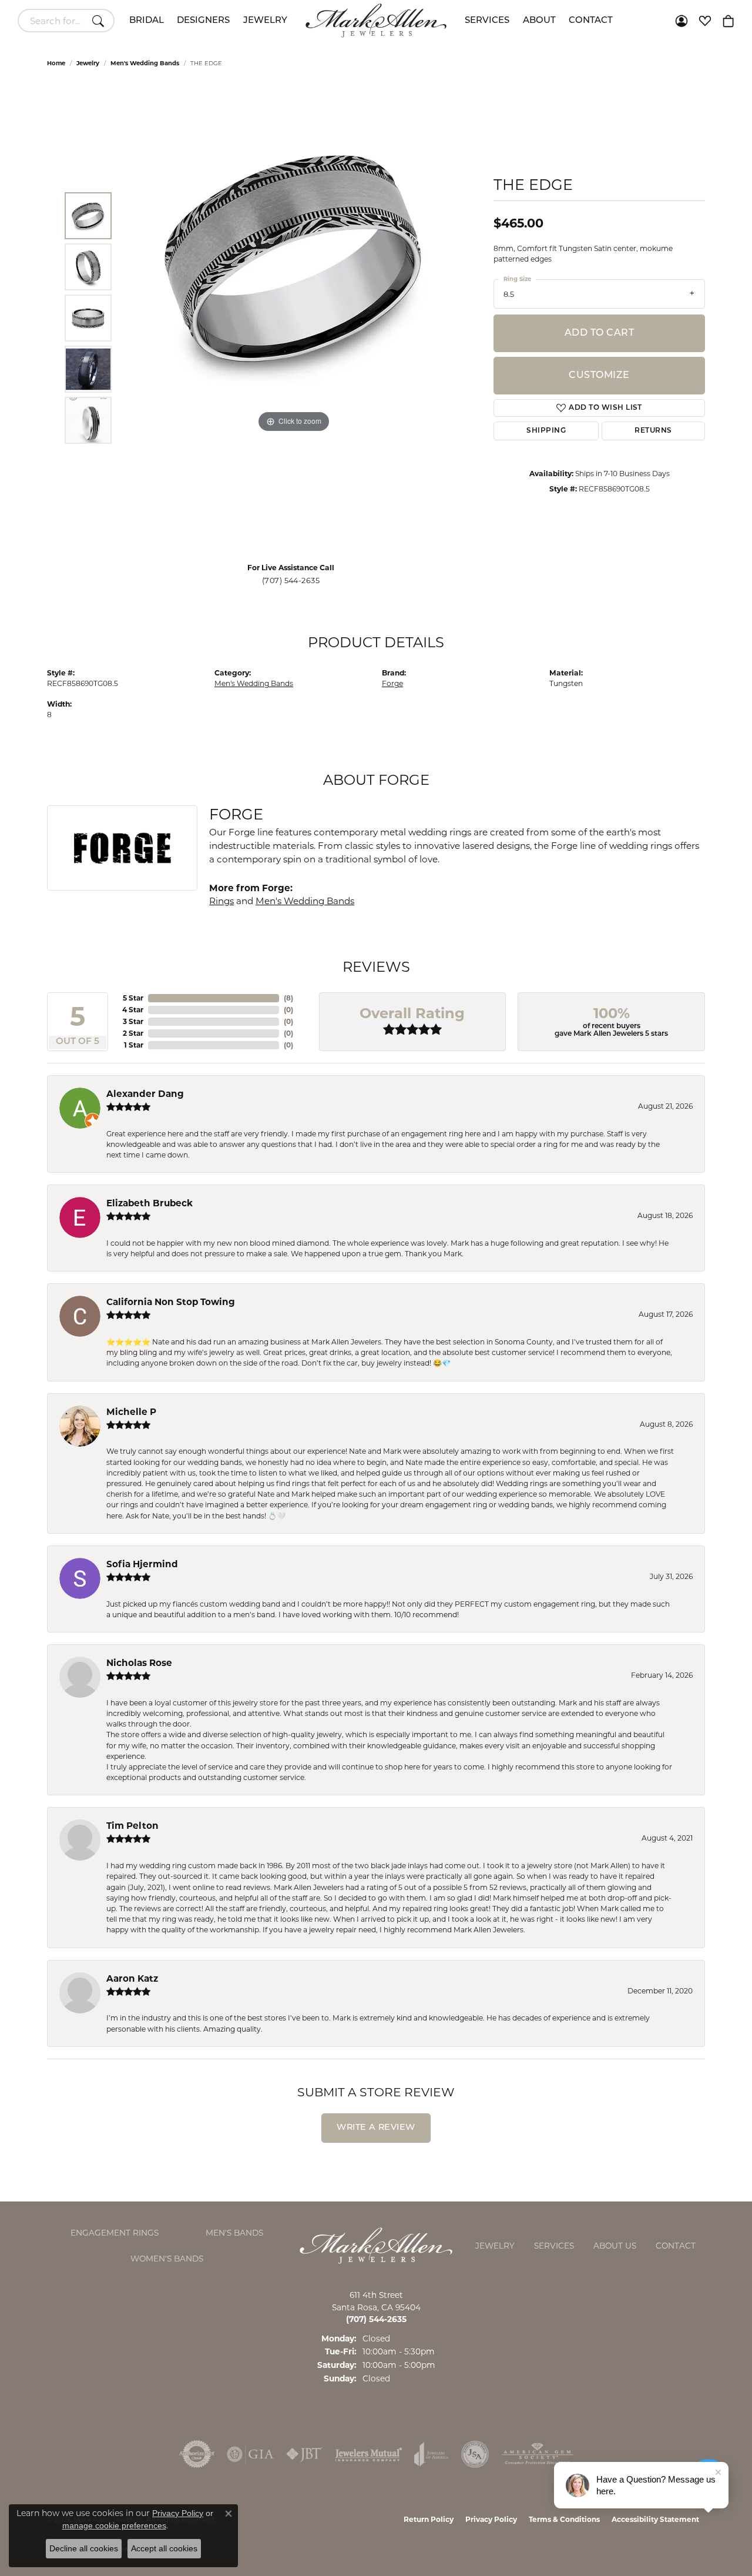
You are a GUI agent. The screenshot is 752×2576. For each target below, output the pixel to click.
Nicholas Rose (139, 1663)
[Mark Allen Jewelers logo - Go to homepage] (376, 21)
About (539, 21)
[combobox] (53, 21)
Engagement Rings (115, 2233)
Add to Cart (599, 333)
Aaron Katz (132, 1978)
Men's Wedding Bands (145, 63)
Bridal (147, 21)
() (288, 998)
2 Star (133, 1033)
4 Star (133, 1010)
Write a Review (376, 2128)
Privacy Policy (491, 2519)
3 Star (133, 1021)
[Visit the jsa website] (475, 2454)
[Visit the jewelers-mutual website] (369, 2454)
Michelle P (131, 1412)
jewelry (88, 63)
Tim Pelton (132, 1826)
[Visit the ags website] (537, 2454)
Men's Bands (234, 2233)
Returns (653, 431)
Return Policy (429, 2519)
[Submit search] (100, 21)
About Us (615, 2246)
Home (56, 63)
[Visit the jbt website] (304, 2454)
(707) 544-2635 (291, 581)
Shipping (546, 431)
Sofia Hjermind (142, 1564)
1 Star (134, 1045)
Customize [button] (599, 376)
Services (487, 21)
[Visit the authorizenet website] (197, 2454)
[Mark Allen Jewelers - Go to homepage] (376, 2245)
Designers (203, 21)
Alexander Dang (145, 1094)
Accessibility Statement (655, 2519)
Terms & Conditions (564, 2519)
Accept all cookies (164, 2548)
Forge (392, 683)
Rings (221, 901)
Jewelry (265, 21)
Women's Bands (167, 2259)
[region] (294, 318)
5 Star (133, 998)
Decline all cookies (84, 2548)
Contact (591, 21)
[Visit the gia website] (250, 2454)
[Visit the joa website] (431, 2454)
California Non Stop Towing (171, 1302)
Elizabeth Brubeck (150, 1203)
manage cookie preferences (114, 2525)
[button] (681, 21)
